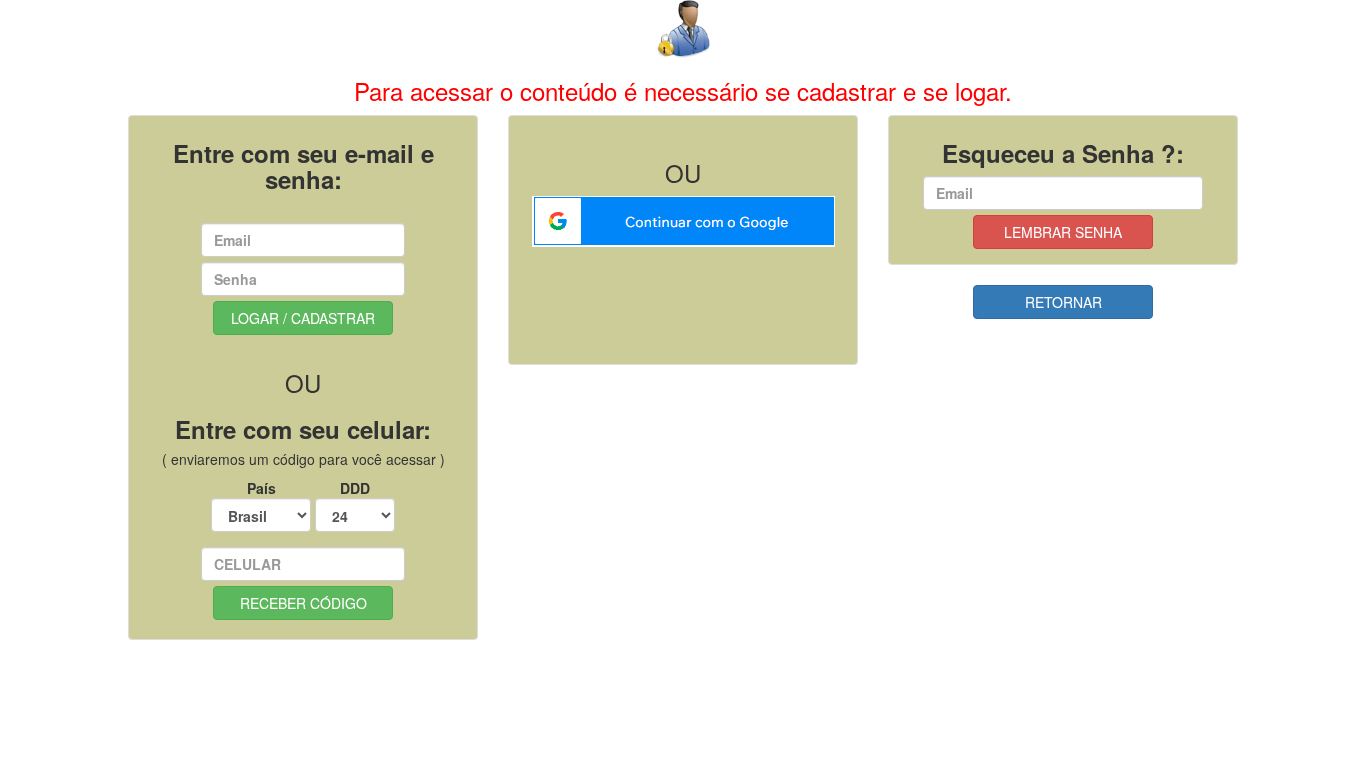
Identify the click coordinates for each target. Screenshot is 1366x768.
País (261, 488)
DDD (355, 488)
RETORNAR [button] (1063, 302)
